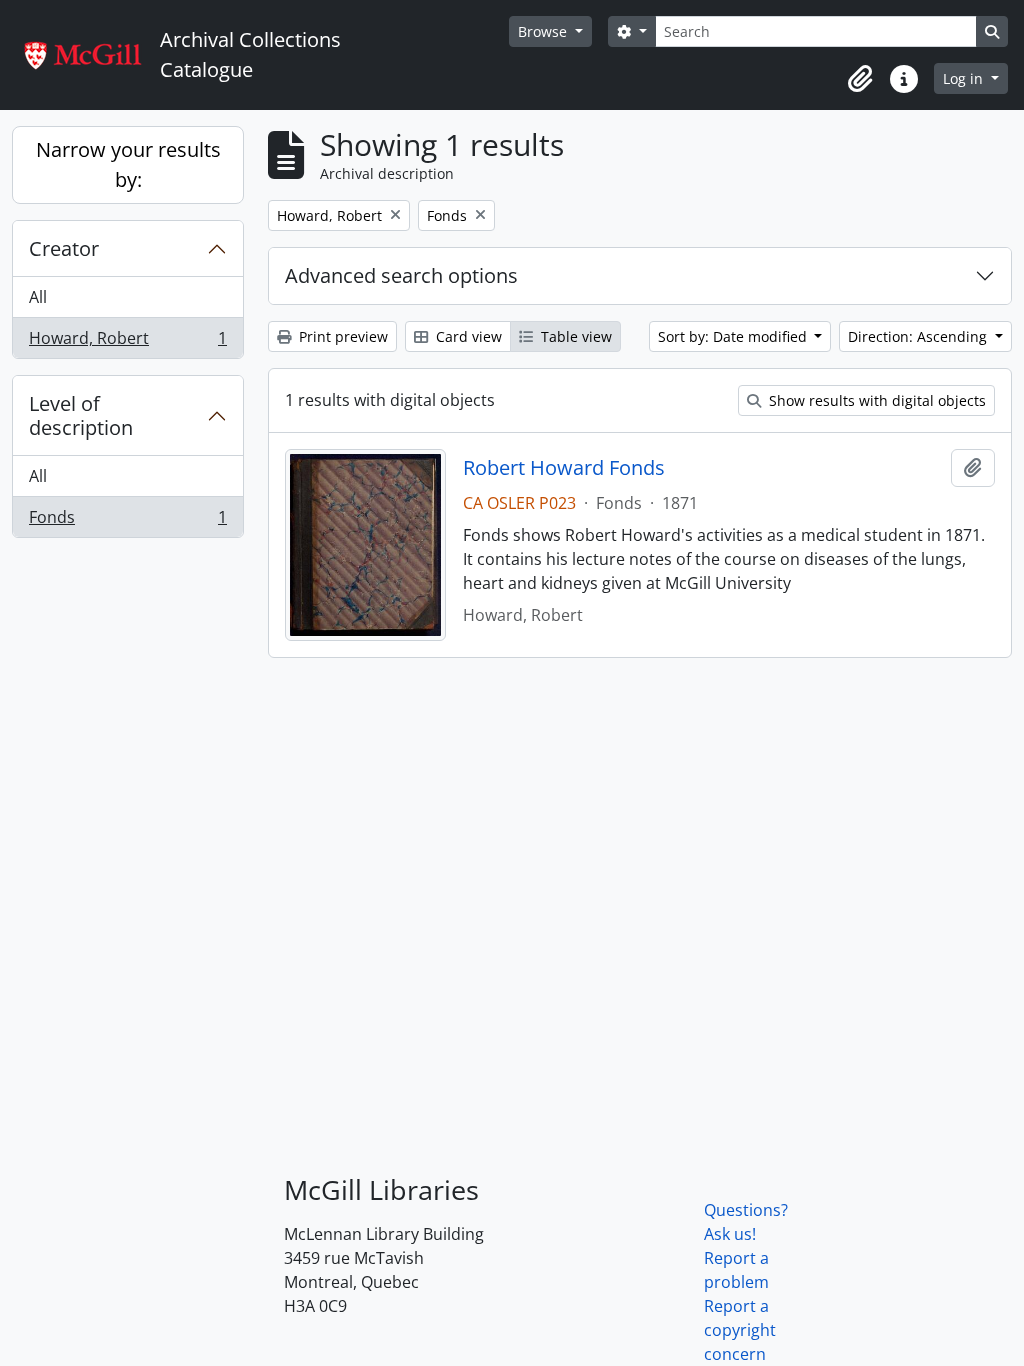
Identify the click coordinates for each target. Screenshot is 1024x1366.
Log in (965, 78)
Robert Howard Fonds (564, 468)
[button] (860, 79)
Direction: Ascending (919, 336)
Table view (574, 336)
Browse (544, 31)
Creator (64, 248)
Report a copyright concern (740, 1330)
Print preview (341, 336)
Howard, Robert (127, 342)
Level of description (81, 415)
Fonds (127, 521)
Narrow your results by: (128, 164)
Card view (467, 336)
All (38, 297)
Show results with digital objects (875, 400)
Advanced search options (401, 275)
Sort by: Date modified (734, 336)
